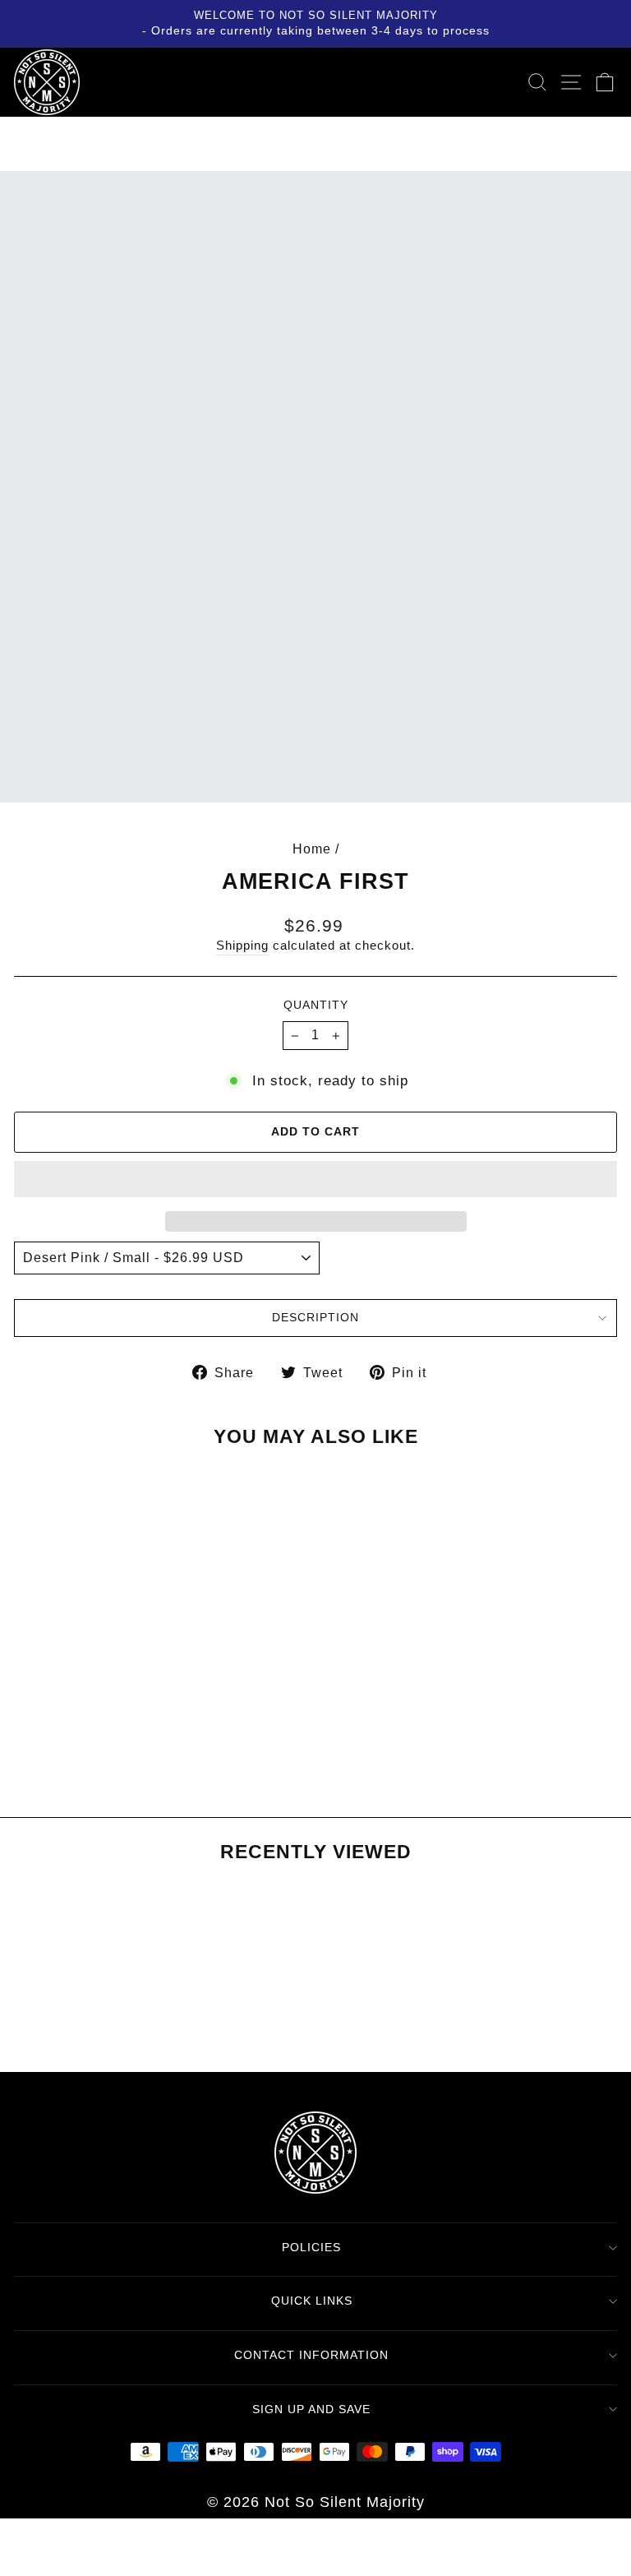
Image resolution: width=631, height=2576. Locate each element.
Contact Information (311, 2355)
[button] (315, 1179)
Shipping (242, 946)
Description (315, 1317)
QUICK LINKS (312, 2301)
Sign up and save (311, 2409)
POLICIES (311, 2247)
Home (312, 849)
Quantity (316, 1005)
